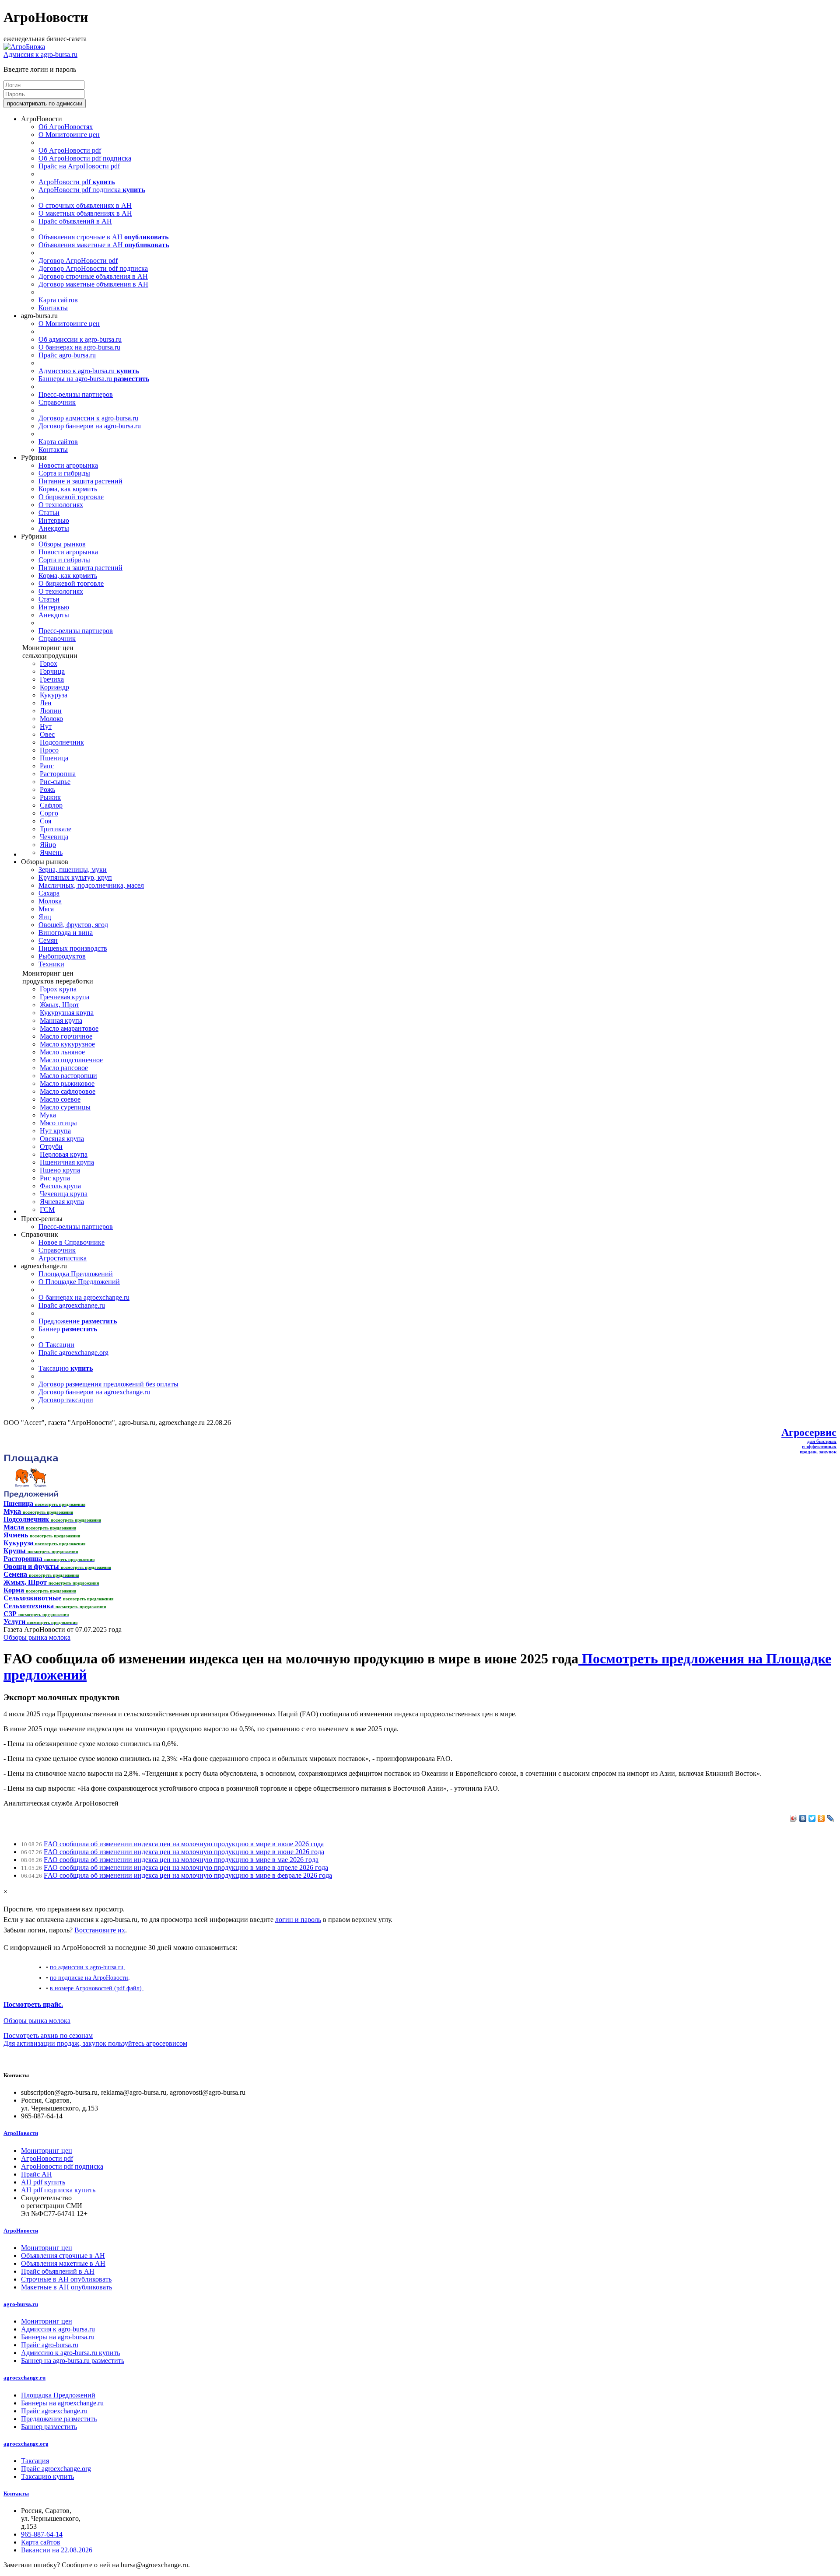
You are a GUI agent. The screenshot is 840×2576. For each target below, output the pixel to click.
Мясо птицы (58, 1123)
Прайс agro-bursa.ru (67, 355)
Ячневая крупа (62, 1202)
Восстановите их (100, 1930)
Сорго (49, 813)
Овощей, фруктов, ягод (73, 925)
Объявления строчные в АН (103, 237)
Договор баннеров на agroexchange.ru (94, 1392)
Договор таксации (66, 1400)
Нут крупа (55, 1131)
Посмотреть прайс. (33, 2004)
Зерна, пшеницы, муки (73, 870)
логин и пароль (298, 1920)
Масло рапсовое (64, 1068)
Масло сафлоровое (68, 1091)
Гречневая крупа (65, 997)
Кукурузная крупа (67, 1013)
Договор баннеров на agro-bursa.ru (90, 426)
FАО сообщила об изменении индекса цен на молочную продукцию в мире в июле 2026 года (184, 1844)
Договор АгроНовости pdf (78, 261)
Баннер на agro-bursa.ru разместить (73, 2361)
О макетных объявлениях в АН (85, 213)
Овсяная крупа (62, 1139)
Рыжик (50, 797)
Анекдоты (54, 528)
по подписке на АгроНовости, (90, 1977)
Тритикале (56, 829)
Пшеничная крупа (67, 1162)
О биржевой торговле (71, 497)
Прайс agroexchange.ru (72, 1305)
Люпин (51, 711)
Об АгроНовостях (66, 127)
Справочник (57, 402)
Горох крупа (58, 989)
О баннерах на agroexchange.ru (84, 1297)
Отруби (51, 1146)
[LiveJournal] (831, 1818)
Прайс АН (37, 2174)
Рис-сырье (55, 782)
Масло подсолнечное (71, 1060)
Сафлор (51, 805)
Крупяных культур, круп (75, 877)
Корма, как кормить (68, 489)
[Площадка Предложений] (31, 1496)
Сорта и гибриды (64, 473)
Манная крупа (61, 1020)
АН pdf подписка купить (58, 2190)
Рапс (47, 766)
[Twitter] (812, 1818)
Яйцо (48, 845)
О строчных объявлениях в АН (85, 205)
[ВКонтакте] (803, 1818)
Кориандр (54, 687)
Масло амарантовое (69, 1028)
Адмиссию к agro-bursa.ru (89, 371)
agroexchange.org (26, 2444)
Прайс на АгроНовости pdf (79, 166)
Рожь (47, 789)
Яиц (45, 917)
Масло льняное (62, 1052)
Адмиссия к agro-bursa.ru (40, 54)
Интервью (54, 520)
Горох (49, 663)
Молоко (51, 719)
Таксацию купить (47, 2476)
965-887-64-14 (42, 2534)
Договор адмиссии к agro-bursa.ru (88, 418)
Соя (45, 821)
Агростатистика (63, 1258)
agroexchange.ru (24, 2378)
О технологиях (61, 505)
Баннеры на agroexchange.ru (62, 2403)
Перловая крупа (64, 1154)
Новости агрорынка (68, 465)
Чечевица (54, 837)
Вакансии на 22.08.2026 (57, 2550)
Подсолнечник (62, 742)
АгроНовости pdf (77, 182)
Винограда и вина (66, 933)
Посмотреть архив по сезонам (48, 2035)
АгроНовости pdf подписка (92, 190)
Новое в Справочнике (72, 1242)
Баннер (68, 1329)
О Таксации (56, 1345)
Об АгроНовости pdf (70, 150)
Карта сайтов (58, 300)
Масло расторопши (68, 1076)
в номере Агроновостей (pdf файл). (97, 1988)
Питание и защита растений (80, 481)
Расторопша (58, 774)
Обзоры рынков (62, 544)
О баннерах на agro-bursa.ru (79, 347)
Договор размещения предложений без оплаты (108, 1384)
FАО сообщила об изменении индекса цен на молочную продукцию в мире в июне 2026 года (184, 1852)
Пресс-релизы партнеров (76, 394)
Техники (51, 964)
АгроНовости (21, 2133)
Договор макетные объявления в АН (93, 284)
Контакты (53, 308)
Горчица (52, 671)
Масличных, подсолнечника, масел (91, 885)
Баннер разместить (49, 2427)
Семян (48, 940)
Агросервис (809, 1432)
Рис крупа (55, 1178)
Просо (49, 750)
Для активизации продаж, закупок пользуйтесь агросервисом (95, 2043)
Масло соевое (60, 1099)
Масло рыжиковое (67, 1083)
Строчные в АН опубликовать (66, 2279)
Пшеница (54, 758)
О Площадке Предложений (79, 1282)
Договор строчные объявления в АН (93, 276)
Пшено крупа (60, 1170)
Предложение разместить (59, 2419)
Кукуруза (54, 695)
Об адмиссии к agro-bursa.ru (80, 339)
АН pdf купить (43, 2182)
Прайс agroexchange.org (73, 1353)
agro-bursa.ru (21, 2304)
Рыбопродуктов (62, 956)
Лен (46, 703)
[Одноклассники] (821, 1818)
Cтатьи (49, 513)
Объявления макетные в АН (104, 245)
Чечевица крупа (64, 1194)
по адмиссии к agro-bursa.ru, (87, 1967)
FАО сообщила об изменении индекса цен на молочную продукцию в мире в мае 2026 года (181, 1860)
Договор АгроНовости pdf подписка (93, 268)
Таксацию (66, 1368)
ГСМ (47, 1209)
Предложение (78, 1321)
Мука (48, 1115)
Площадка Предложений (76, 1274)
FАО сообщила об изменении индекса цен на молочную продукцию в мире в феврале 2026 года (188, 1875)
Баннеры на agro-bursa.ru (94, 379)
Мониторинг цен (47, 2151)
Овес (47, 734)
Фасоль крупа (60, 1186)
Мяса (46, 909)
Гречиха (52, 679)
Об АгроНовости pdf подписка (85, 158)
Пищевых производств (73, 948)
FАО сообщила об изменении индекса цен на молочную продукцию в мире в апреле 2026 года (186, 1867)
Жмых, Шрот (59, 1005)
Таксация (35, 2461)
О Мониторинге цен (69, 135)
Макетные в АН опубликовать (66, 2287)
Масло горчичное (66, 1036)
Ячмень (51, 852)
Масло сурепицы (65, 1107)
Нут (46, 726)
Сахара (49, 893)
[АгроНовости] (24, 47)
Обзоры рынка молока (37, 1637)
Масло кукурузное (67, 1044)
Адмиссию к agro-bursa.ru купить (70, 2353)
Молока (50, 901)
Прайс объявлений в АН (75, 221)
